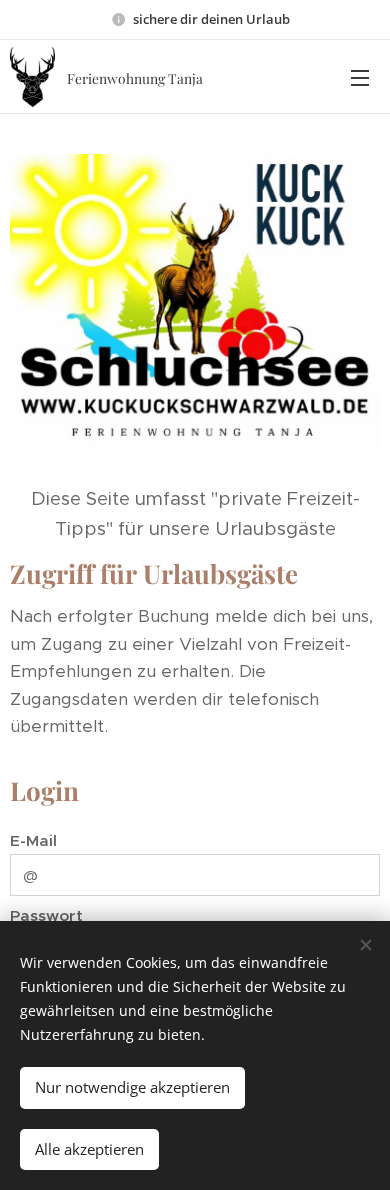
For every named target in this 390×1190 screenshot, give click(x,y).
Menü (360, 77)
